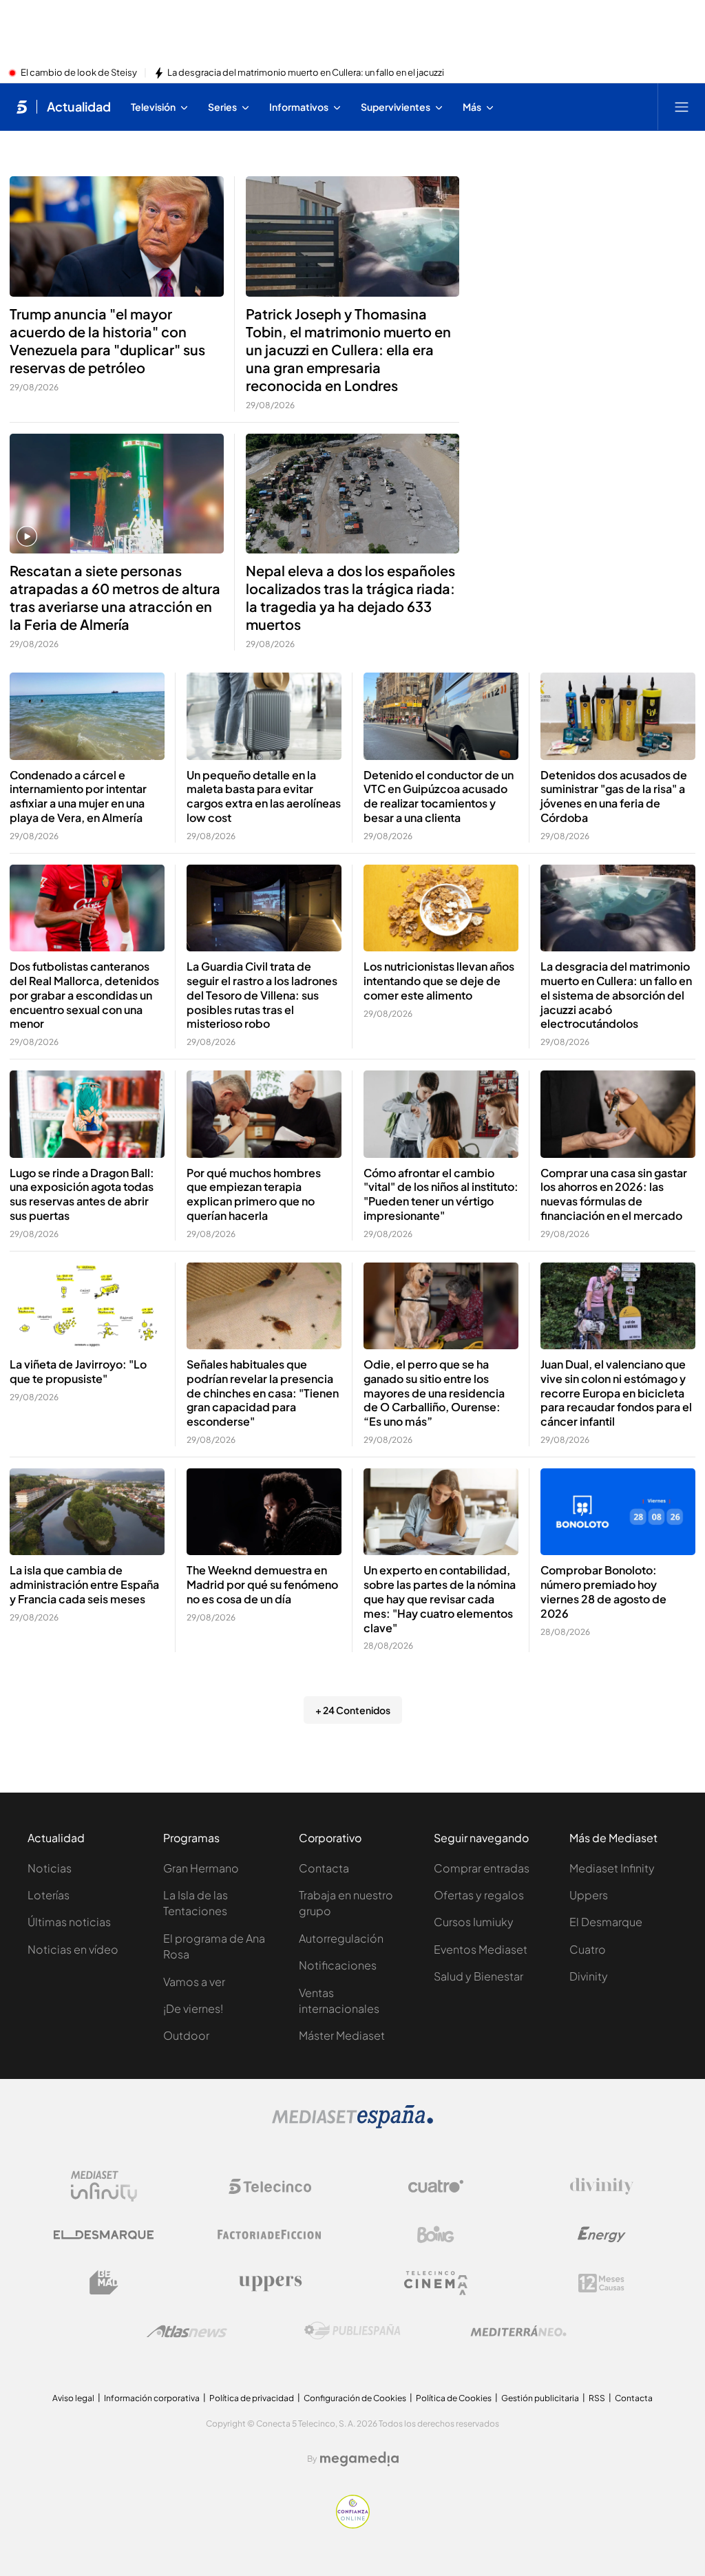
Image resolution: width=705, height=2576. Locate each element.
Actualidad (79, 107)
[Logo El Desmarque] (104, 2235)
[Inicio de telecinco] (22, 107)
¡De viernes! (193, 2008)
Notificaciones (338, 1965)
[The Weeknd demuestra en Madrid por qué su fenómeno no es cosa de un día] (264, 1512)
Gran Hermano (201, 1868)
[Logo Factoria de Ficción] (270, 2235)
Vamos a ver (194, 1982)
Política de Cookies (454, 2398)
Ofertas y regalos (479, 1895)
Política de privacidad (252, 2398)
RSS (597, 2398)
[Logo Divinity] (602, 2186)
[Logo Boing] (436, 2235)
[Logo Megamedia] (359, 2459)
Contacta (324, 1868)
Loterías (49, 1895)
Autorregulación (341, 1938)
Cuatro (588, 1949)
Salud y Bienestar (478, 1976)
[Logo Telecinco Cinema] (436, 2283)
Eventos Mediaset (481, 1949)
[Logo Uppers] (270, 2283)
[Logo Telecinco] (270, 2186)
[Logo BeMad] (104, 2283)
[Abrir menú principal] (682, 107)
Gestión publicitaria (540, 2398)
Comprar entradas (482, 1868)
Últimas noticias (69, 1922)
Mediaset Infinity (612, 1868)
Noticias (50, 1868)
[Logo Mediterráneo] (518, 2331)
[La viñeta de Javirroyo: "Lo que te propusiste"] (87, 1306)
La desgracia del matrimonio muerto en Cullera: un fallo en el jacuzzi (306, 73)
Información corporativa (152, 2398)
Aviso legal (73, 2398)
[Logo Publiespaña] (352, 2331)
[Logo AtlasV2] (187, 2331)
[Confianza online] (353, 2524)
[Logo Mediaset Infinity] (104, 2186)
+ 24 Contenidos (353, 1710)
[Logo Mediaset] (352, 2124)
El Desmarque (606, 1922)
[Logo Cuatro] (436, 2186)
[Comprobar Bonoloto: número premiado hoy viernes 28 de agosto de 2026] (618, 1512)
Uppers (589, 1895)
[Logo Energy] (602, 2235)
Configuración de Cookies (355, 2398)
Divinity (589, 1976)
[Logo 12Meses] (601, 2283)
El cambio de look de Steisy (79, 73)
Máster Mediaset (342, 2035)
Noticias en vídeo (73, 1949)
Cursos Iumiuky (474, 1922)
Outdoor (186, 2035)
